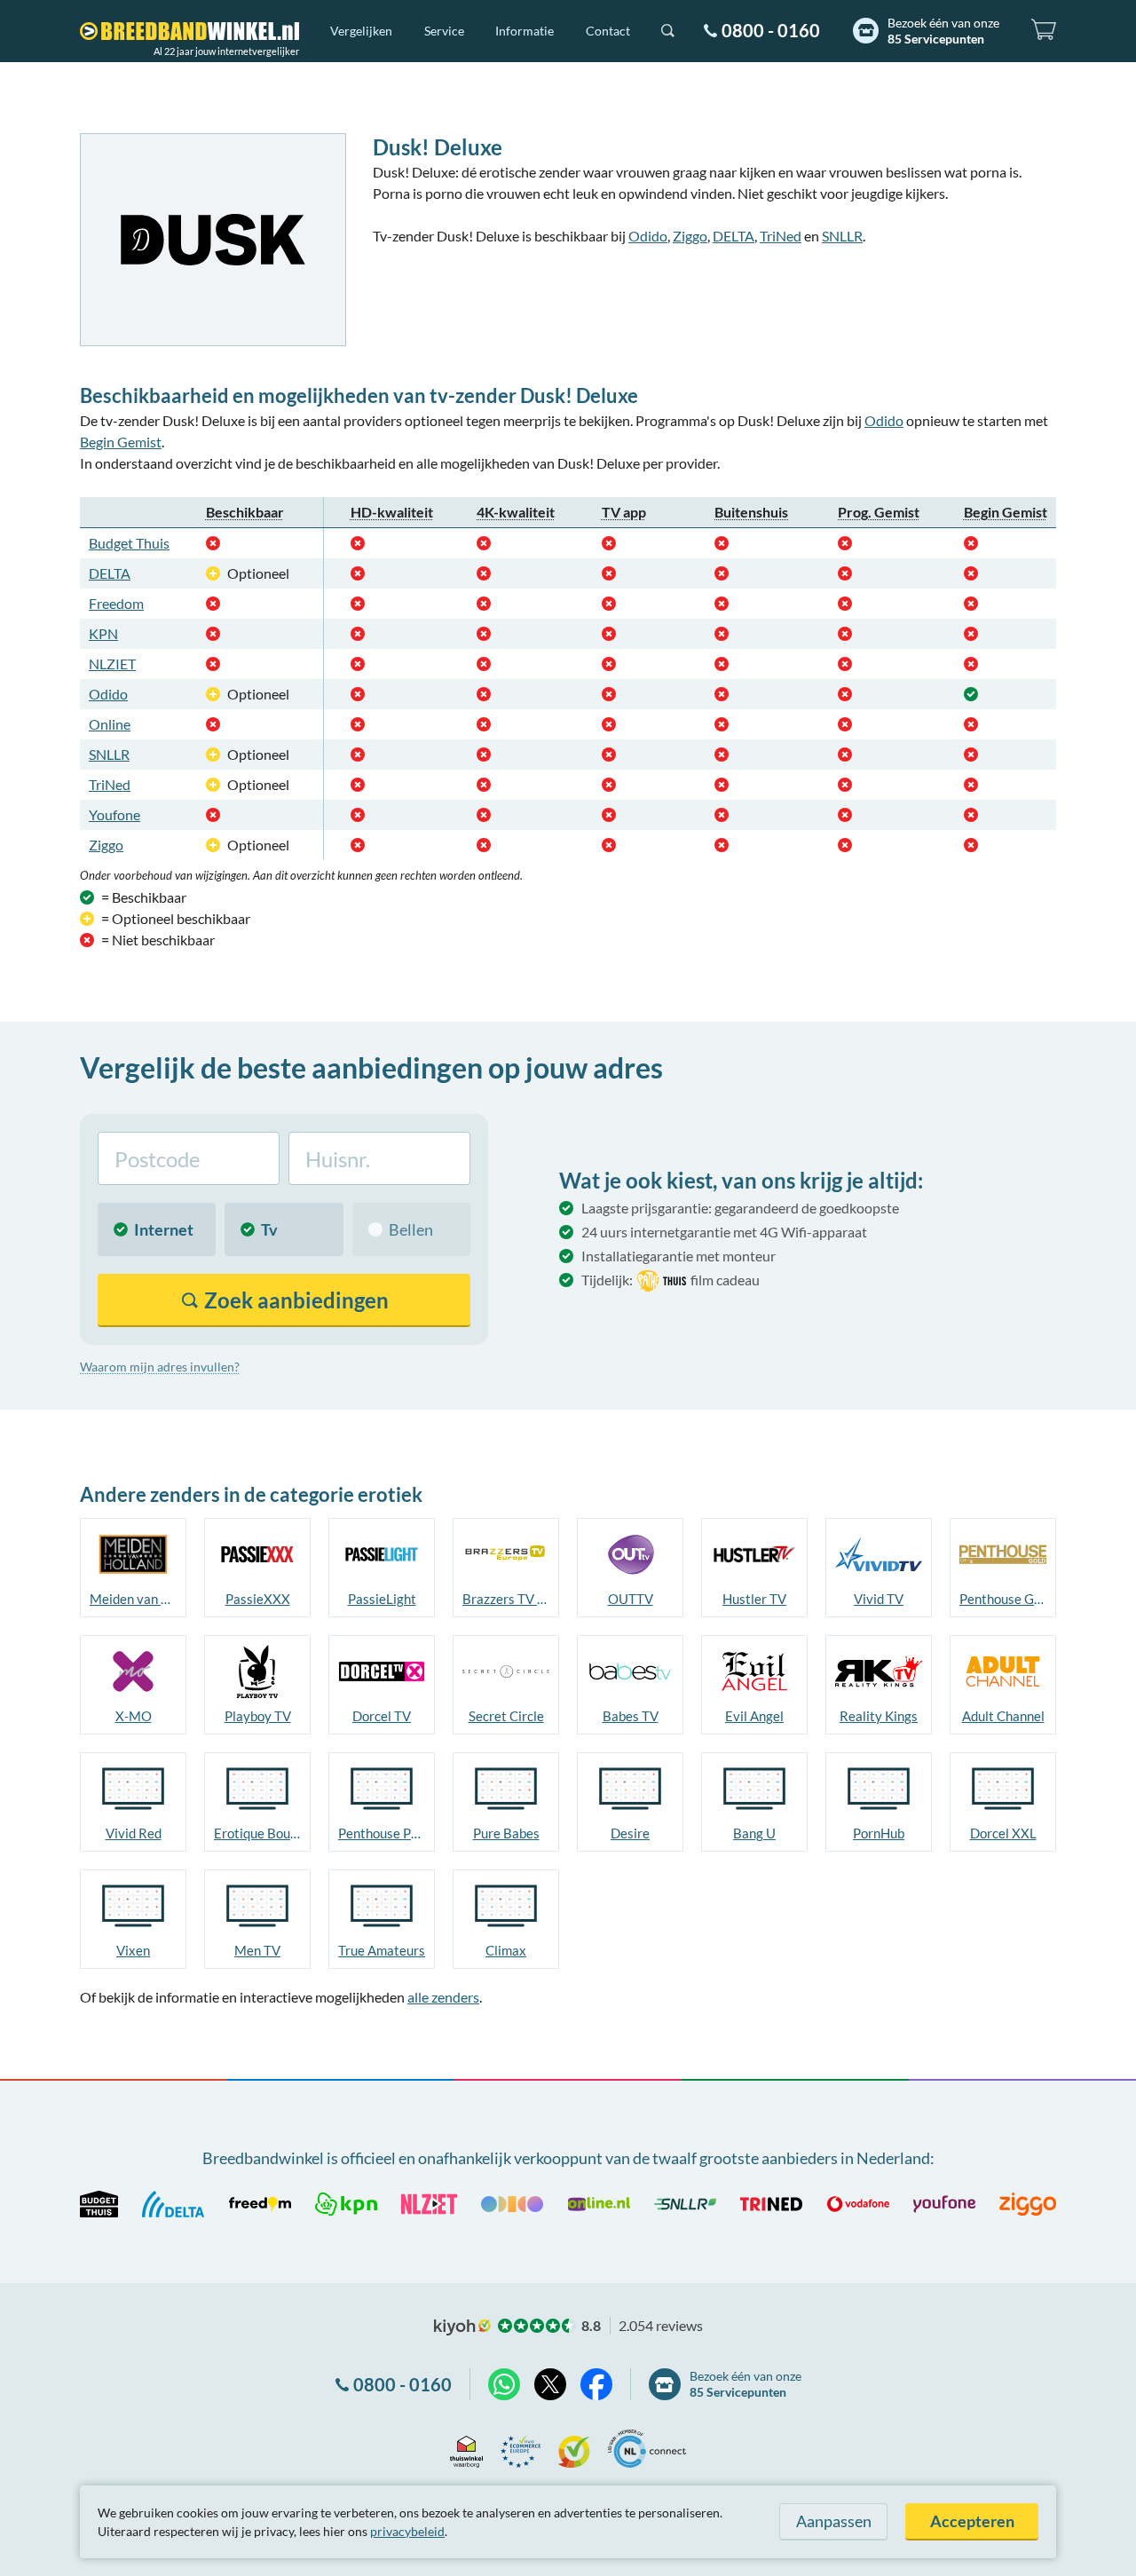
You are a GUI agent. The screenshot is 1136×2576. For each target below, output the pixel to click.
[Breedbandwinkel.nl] (189, 31)
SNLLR (842, 236)
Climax (506, 1950)
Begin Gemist (121, 442)
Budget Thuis (129, 543)
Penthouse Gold (1003, 1599)
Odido (648, 236)
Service (444, 31)
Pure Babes (506, 1833)
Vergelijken (361, 31)
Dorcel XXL (1003, 1833)
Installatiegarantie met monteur (678, 1256)
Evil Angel (754, 1716)
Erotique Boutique (257, 1833)
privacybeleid (407, 2531)
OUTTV (631, 1599)
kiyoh (462, 2327)
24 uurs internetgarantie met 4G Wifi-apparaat (724, 1232)
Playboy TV (258, 1716)
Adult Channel (1003, 1716)
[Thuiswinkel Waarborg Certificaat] (466, 2449)
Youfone (114, 814)
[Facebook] (596, 2384)
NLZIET (112, 664)
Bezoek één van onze (943, 31)
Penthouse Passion (382, 1833)
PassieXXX (258, 1599)
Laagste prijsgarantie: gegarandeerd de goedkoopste (740, 1208)
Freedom (116, 603)
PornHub (879, 1833)
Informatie (525, 31)
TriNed (781, 236)
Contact (608, 31)
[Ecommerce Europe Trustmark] (521, 2449)
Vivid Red (134, 1833)
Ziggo (690, 236)
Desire (630, 1833)
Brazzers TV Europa (506, 1599)
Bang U (754, 1833)
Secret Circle (506, 1716)
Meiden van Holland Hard (133, 1599)
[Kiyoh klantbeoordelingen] (574, 2449)
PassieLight (382, 1599)
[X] (550, 2384)
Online (110, 724)
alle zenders (443, 1997)
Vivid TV (879, 1599)
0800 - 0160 (771, 30)
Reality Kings (879, 1716)
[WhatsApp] (504, 2384)
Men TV (257, 1950)
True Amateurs (382, 1950)
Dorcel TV (382, 1716)
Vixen (133, 1950)
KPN (103, 633)
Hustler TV (754, 1599)
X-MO (134, 1716)
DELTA (734, 236)
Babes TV (631, 1716)
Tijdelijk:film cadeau (671, 1280)
